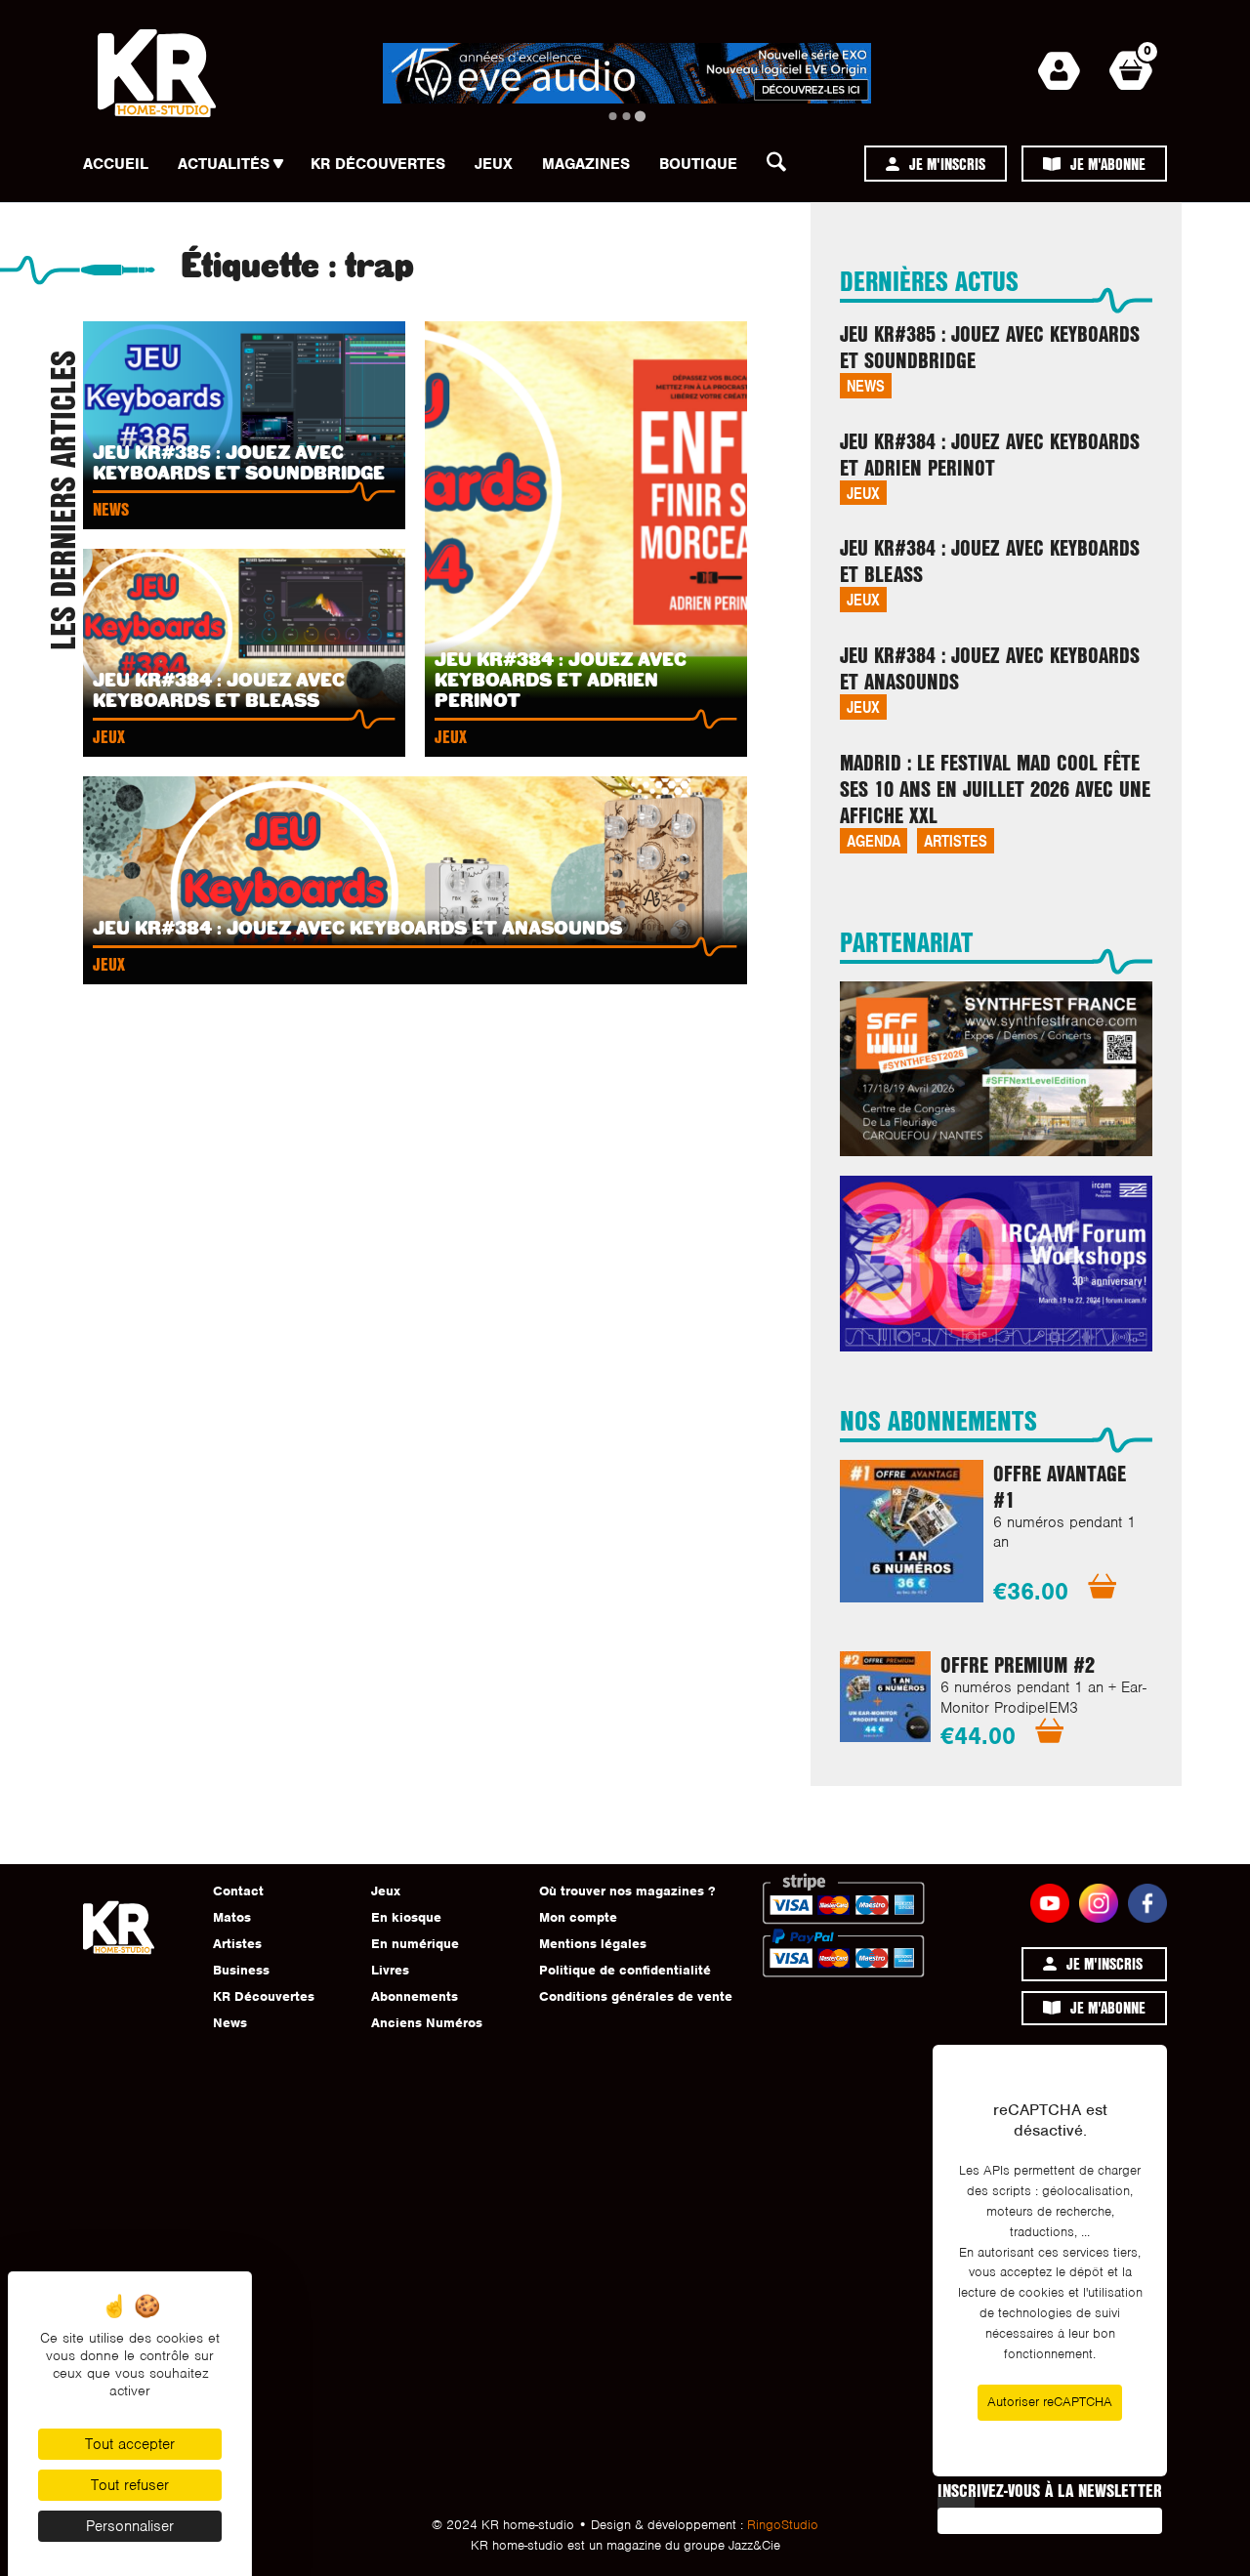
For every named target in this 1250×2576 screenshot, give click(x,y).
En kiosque (406, 1917)
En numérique (415, 1944)
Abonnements (415, 1996)
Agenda (874, 840)
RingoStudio (783, 2525)
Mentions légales (593, 1944)
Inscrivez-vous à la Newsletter (1050, 2490)
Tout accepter (130, 2444)
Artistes (956, 840)
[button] (782, 167)
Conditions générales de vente (636, 1996)
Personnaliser (130, 2526)
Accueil (116, 164)
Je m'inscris (947, 164)
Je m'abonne (1108, 164)
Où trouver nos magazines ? (627, 1891)
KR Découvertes (378, 164)
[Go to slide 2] (627, 116)
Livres (390, 1970)
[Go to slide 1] (613, 116)
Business (241, 1970)
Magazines (586, 164)
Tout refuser (130, 2485)
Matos (232, 1917)
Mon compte (578, 1917)
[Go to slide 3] (640, 116)
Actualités (224, 164)
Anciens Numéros (427, 2023)
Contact (238, 1891)
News (866, 385)
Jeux (494, 164)
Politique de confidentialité (625, 1970)
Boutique (698, 164)
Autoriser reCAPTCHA (1050, 2402)
